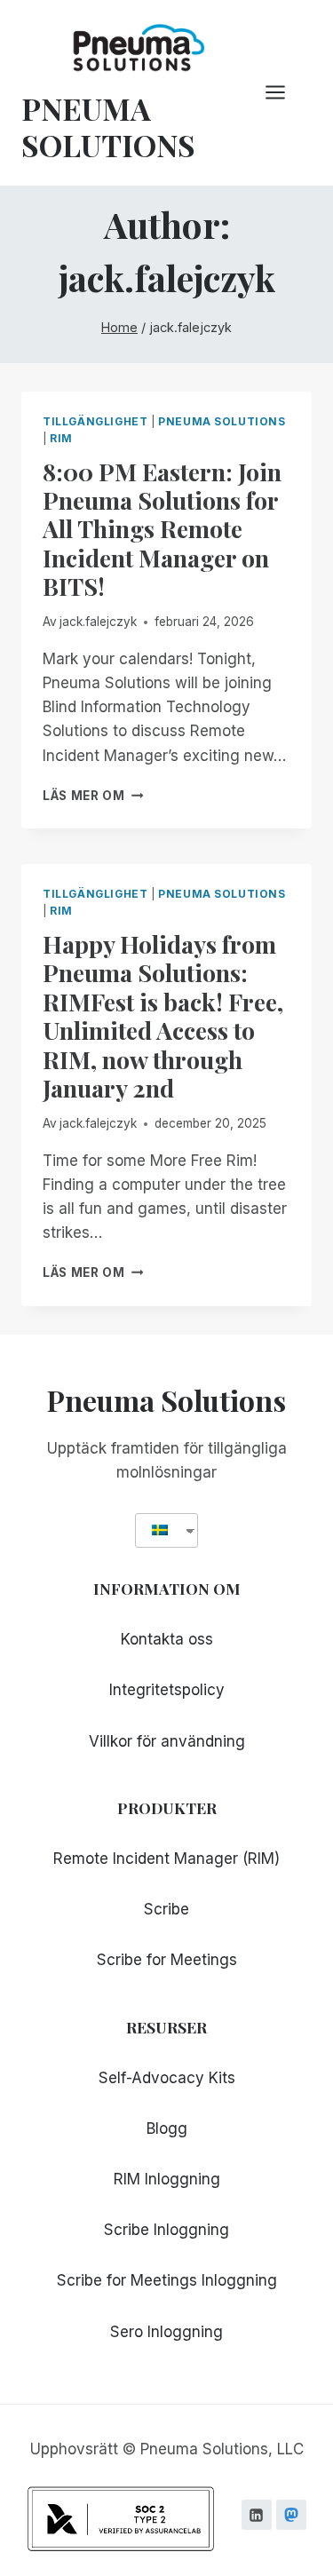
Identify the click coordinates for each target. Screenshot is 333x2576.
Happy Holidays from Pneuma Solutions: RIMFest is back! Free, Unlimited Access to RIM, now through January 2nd (163, 1016)
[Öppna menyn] (284, 93)
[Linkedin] (257, 2515)
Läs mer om (93, 796)
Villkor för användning (167, 1741)
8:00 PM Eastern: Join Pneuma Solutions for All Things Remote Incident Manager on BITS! (162, 529)
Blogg (167, 2128)
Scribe (166, 1909)
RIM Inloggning (167, 2179)
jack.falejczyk (98, 622)
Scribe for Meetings (167, 1960)
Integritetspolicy (167, 1690)
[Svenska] (160, 1530)
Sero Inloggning (166, 2332)
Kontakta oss (167, 1639)
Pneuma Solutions (222, 421)
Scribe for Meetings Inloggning (167, 2280)
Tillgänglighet (95, 421)
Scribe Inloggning (166, 2230)
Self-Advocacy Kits (167, 2078)
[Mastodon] (291, 2515)
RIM (61, 438)
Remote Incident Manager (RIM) (166, 1859)
